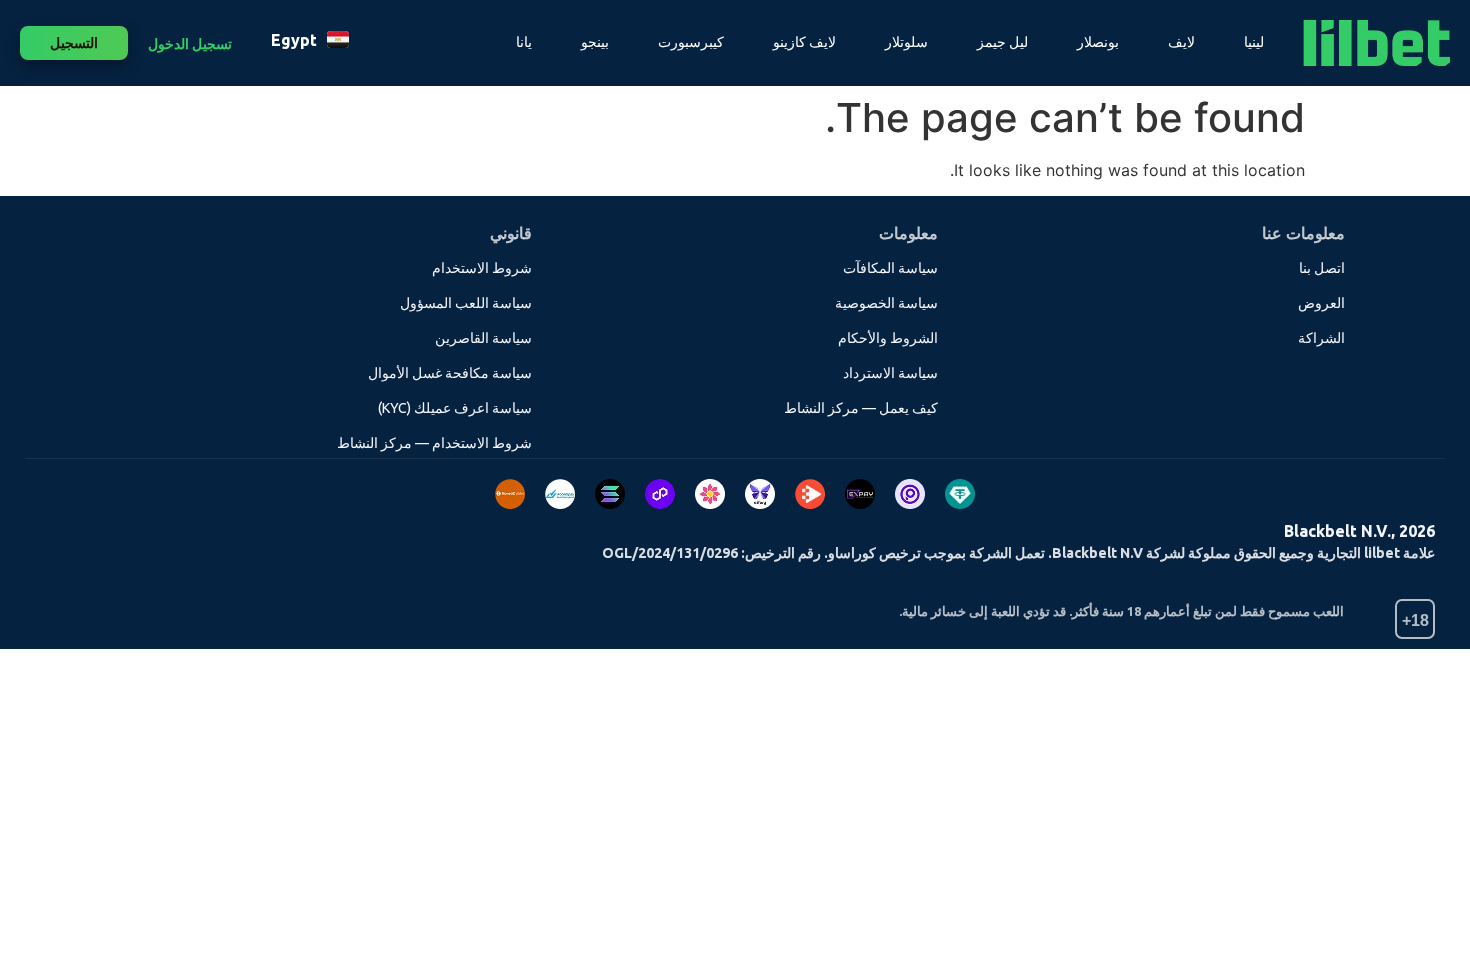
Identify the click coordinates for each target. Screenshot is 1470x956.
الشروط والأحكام (888, 338)
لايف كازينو (804, 42)
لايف (1181, 42)
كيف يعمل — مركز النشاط (861, 408)
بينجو (595, 42)
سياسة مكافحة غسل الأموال (450, 373)
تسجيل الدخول (190, 44)
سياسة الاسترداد (890, 373)
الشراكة (1321, 338)
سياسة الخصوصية (886, 303)
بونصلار (1098, 42)
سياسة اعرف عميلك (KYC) (455, 408)
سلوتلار (906, 42)
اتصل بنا (1322, 268)
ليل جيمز (1002, 42)
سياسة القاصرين (483, 338)
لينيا (1254, 42)
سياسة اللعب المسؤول (466, 303)
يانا (524, 42)
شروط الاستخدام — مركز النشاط (434, 443)
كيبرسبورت (691, 42)
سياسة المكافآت (890, 268)
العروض (1321, 303)
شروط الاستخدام (482, 268)
